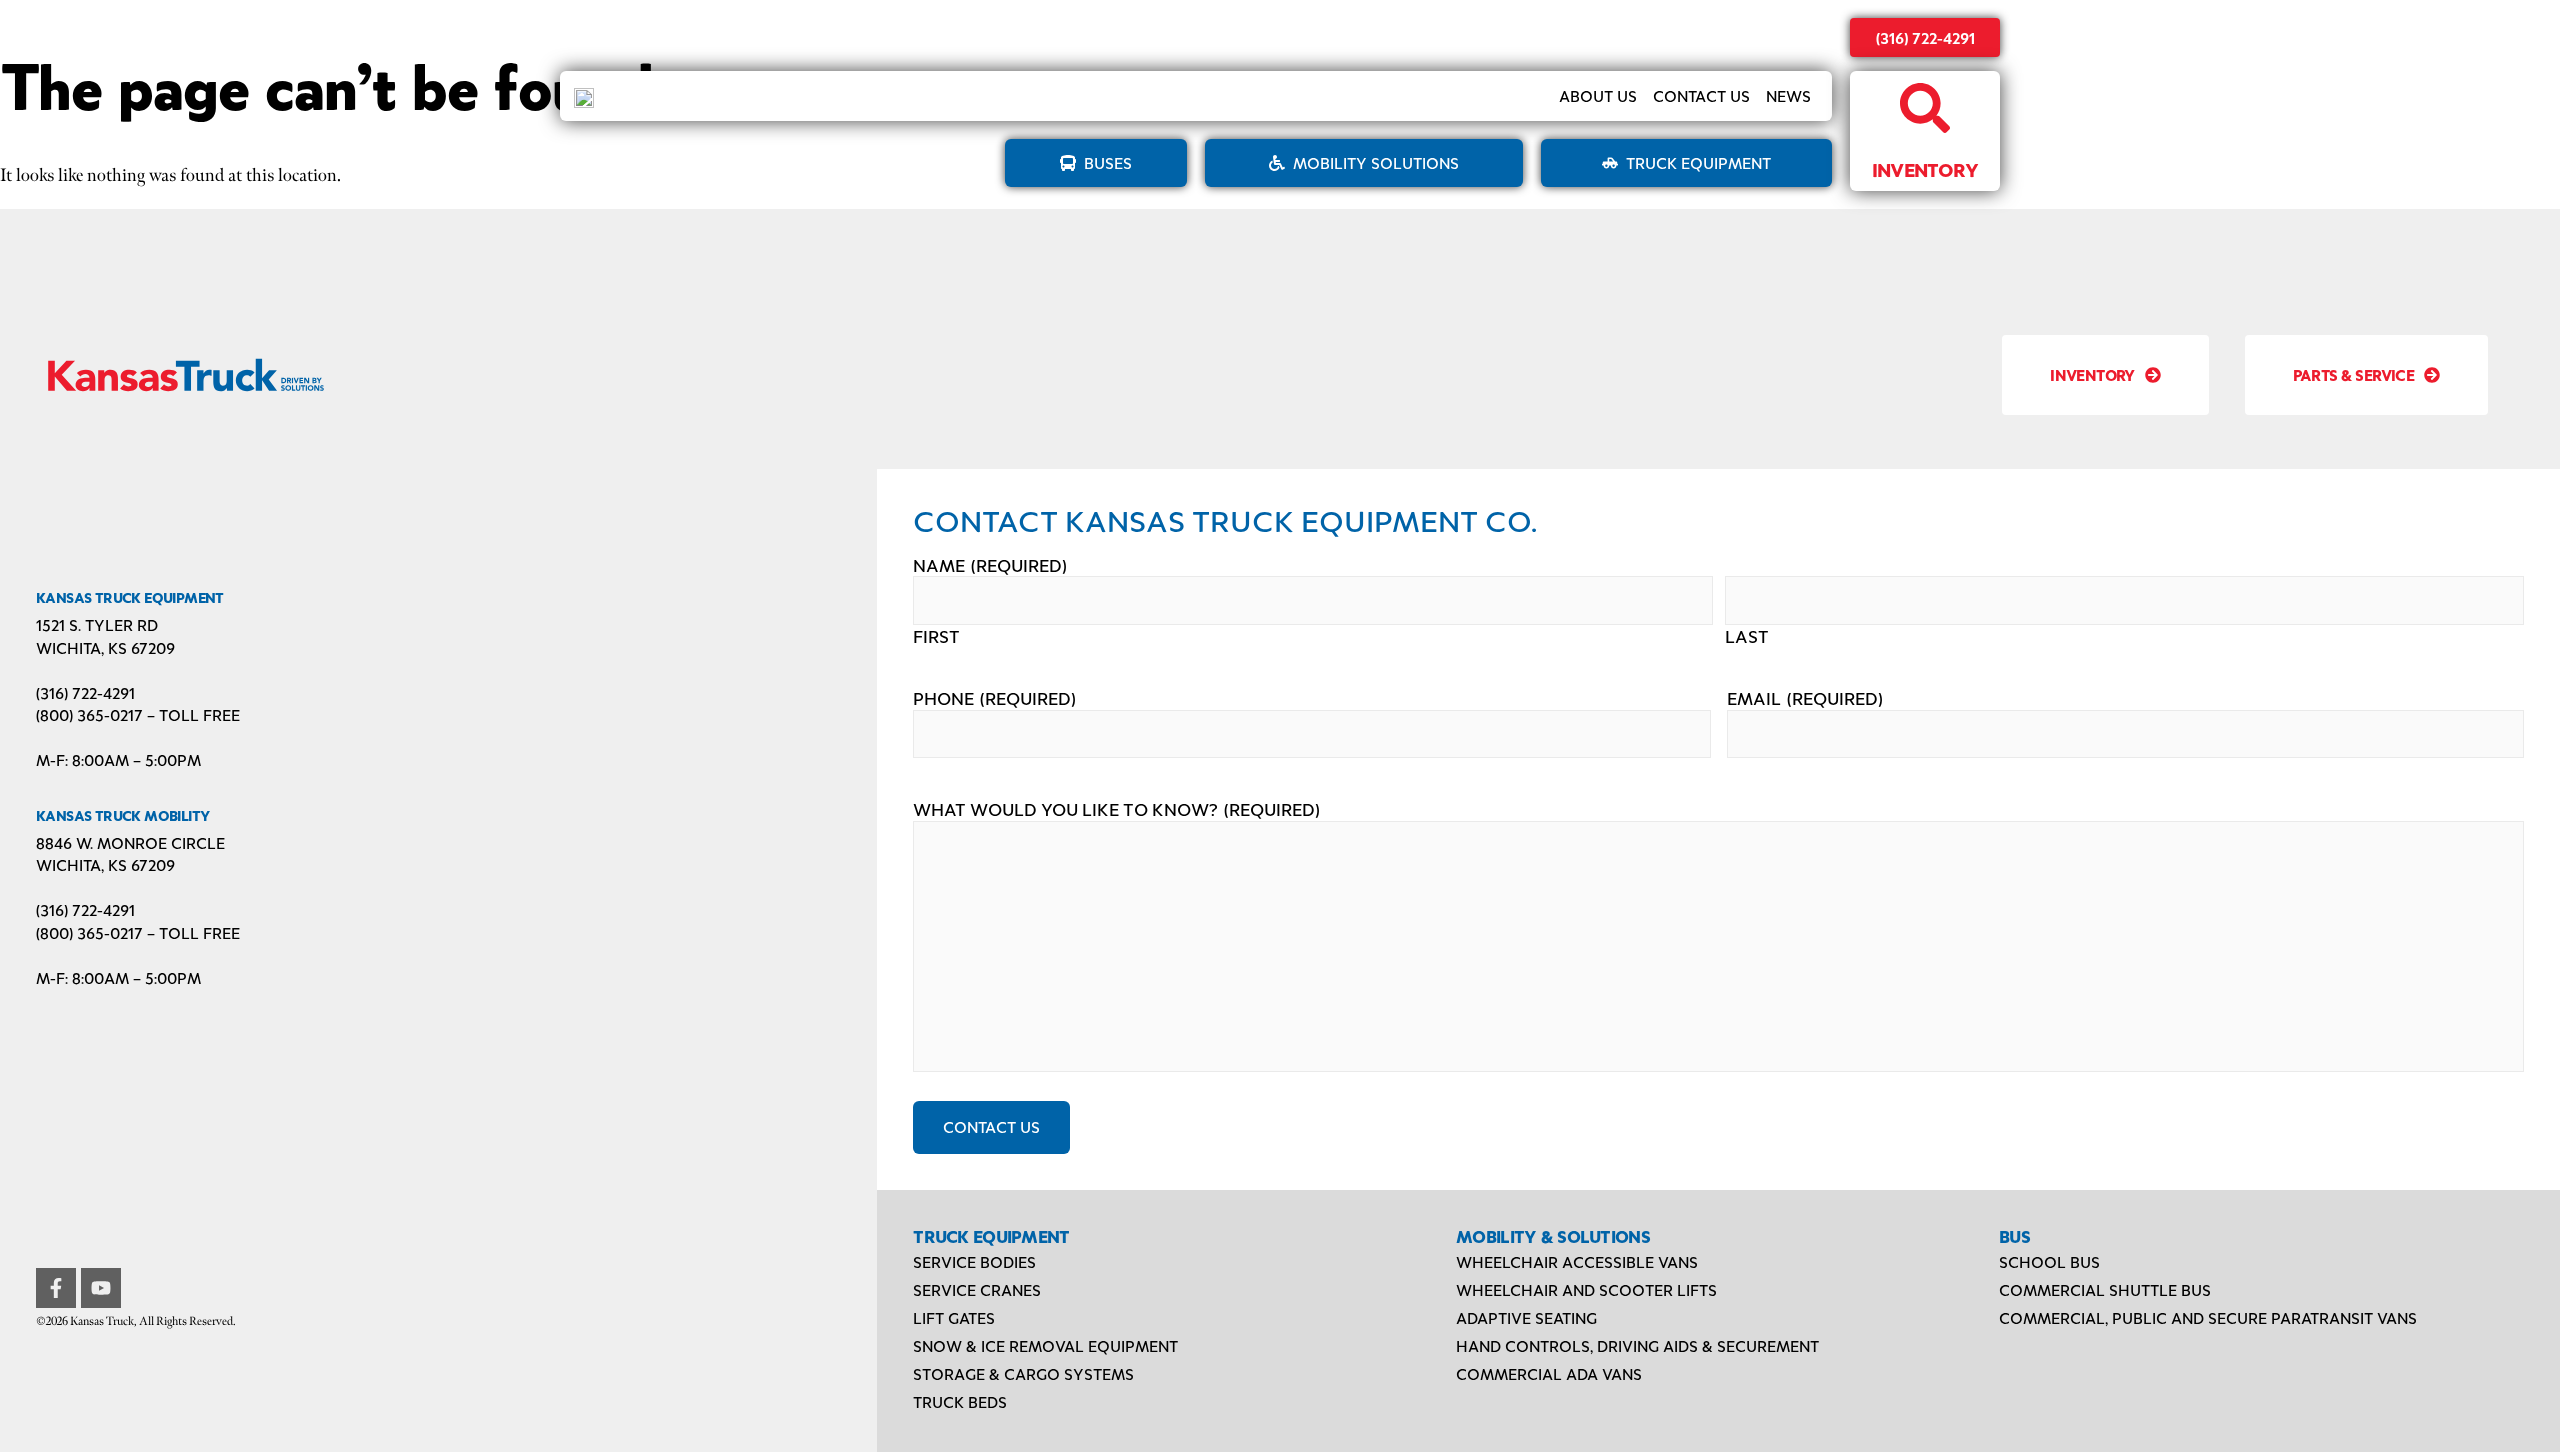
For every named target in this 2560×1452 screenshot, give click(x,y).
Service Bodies (974, 1261)
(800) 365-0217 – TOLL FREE (138, 714)
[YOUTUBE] (101, 1288)
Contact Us (1701, 95)
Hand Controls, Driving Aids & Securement (1637, 1345)
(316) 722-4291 (1925, 37)
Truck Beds (960, 1401)
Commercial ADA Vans (1549, 1373)
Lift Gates (954, 1317)
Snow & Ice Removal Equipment (1045, 1345)
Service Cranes (977, 1289)
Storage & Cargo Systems (1023, 1373)
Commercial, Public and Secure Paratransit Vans (2208, 1317)
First (936, 636)
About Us (1598, 95)
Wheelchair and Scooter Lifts (1586, 1289)
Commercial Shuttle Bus (2105, 1289)
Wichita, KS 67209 (105, 647)
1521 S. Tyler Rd (97, 624)
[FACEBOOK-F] (56, 1288)
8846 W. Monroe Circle (130, 842)
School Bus (2049, 1261)
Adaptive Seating (1526, 1317)
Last (1747, 636)
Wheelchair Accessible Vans (1577, 1261)
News (1788, 95)
